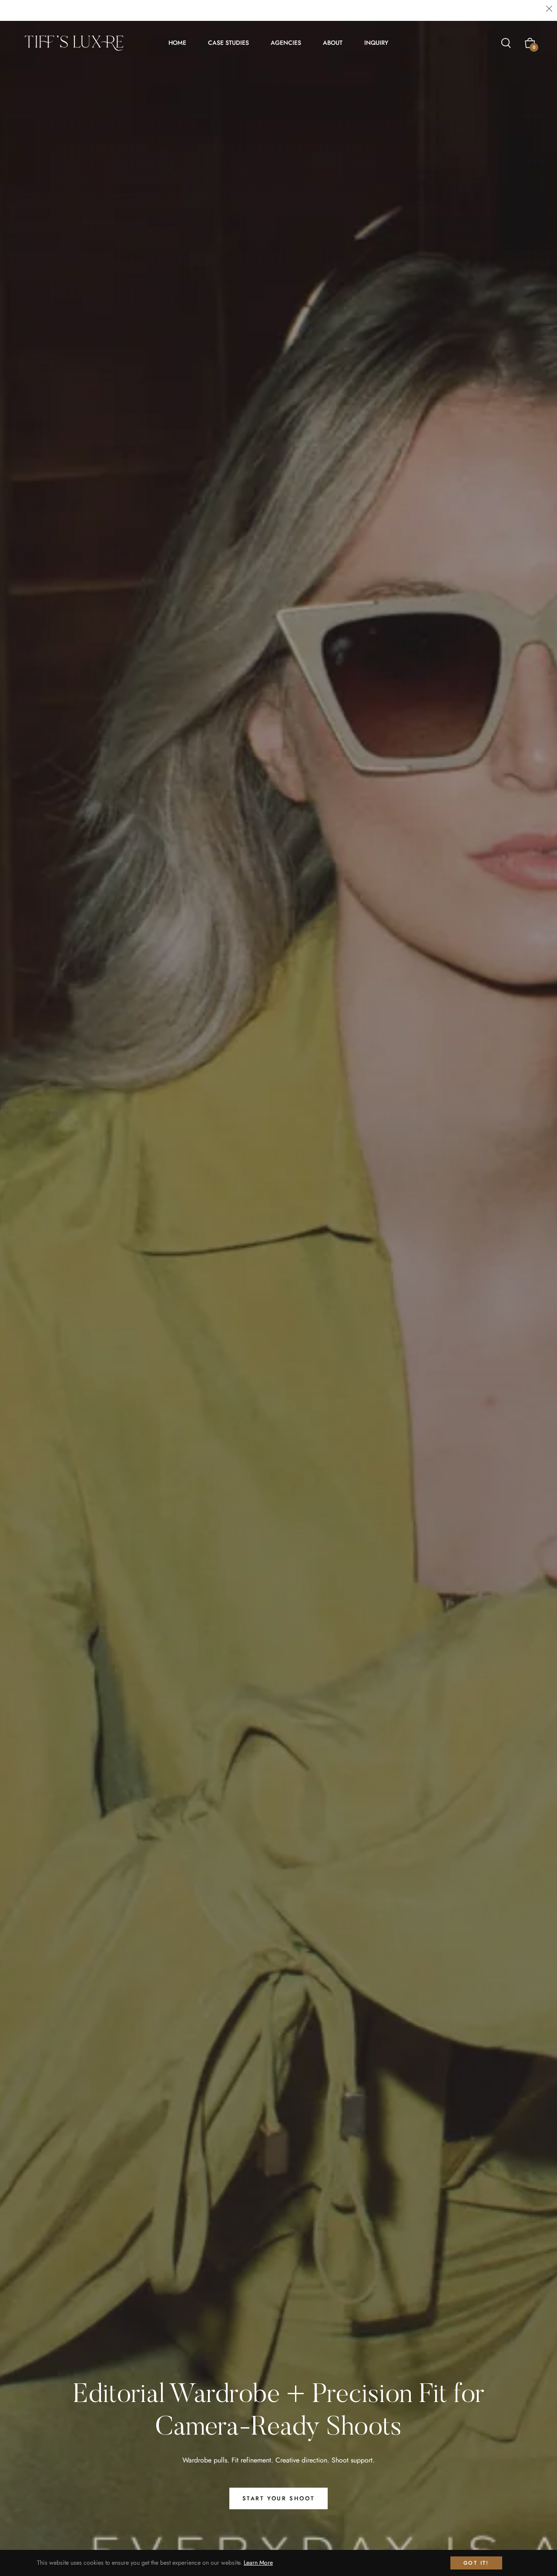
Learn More (258, 2563)
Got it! (476, 2563)
